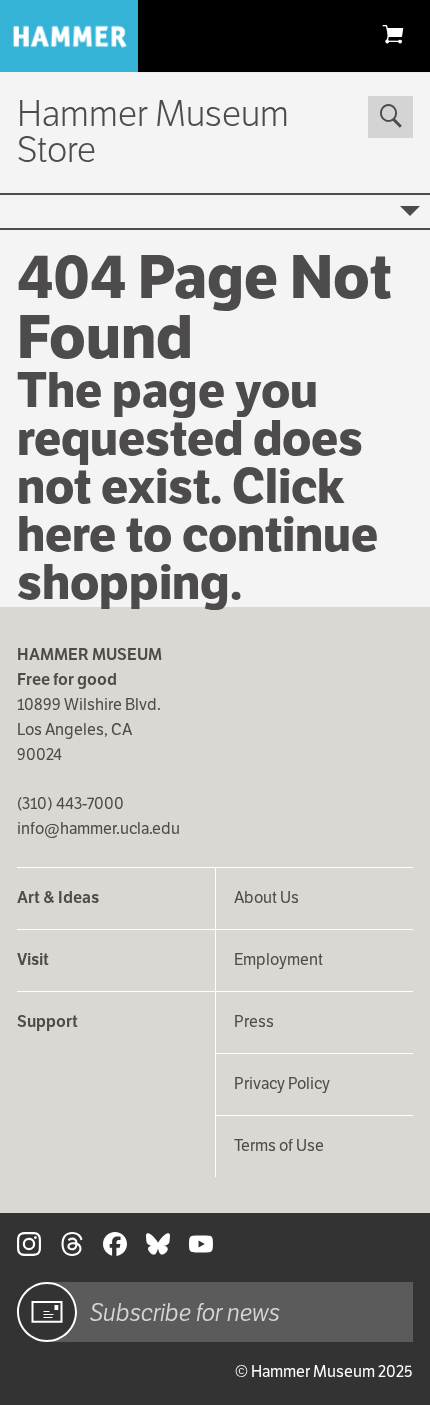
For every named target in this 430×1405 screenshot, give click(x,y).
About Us (266, 897)
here (66, 534)
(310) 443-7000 (70, 803)
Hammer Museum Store (153, 131)
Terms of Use (279, 1145)
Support (47, 1021)
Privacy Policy (282, 1083)
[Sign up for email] (47, 1312)
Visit (33, 959)
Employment (278, 959)
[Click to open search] (390, 117)
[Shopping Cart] (393, 33)
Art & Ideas (58, 897)
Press (254, 1021)
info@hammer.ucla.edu (98, 828)
